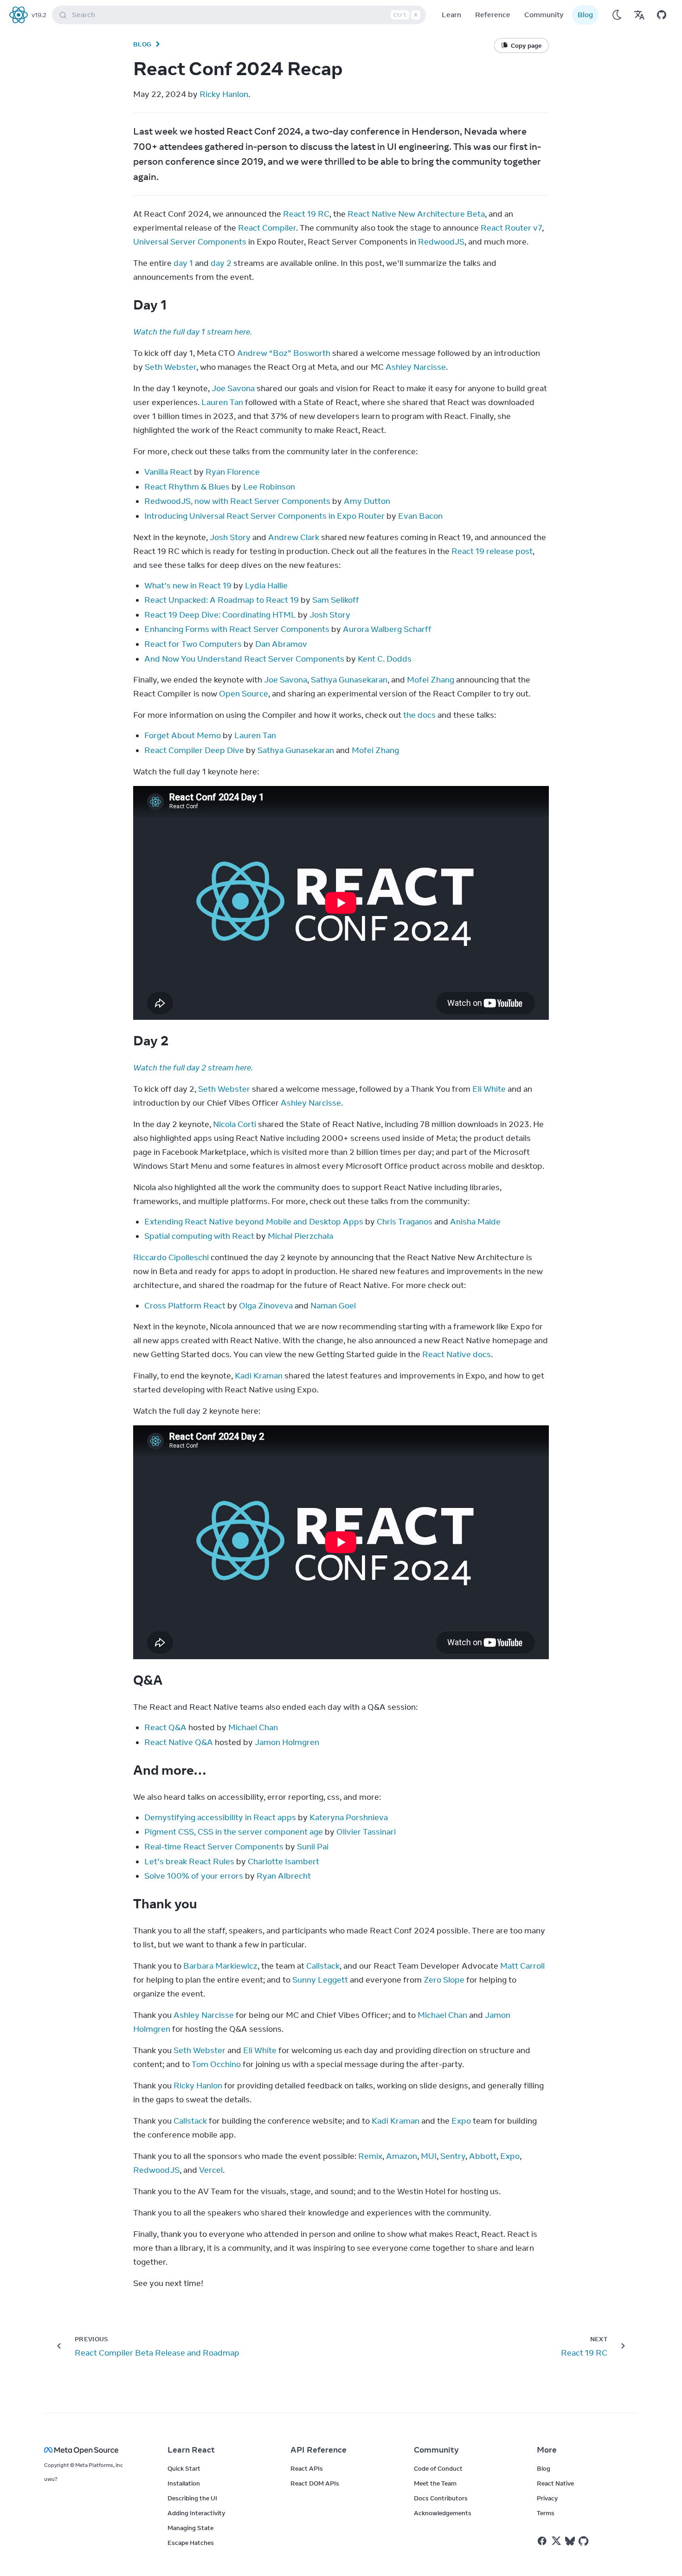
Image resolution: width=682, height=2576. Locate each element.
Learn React (191, 2450)
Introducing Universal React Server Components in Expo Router (264, 516)
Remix (370, 2156)
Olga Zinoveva (266, 1306)
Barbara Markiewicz (220, 1966)
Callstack (323, 1966)
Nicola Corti (235, 1124)
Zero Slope (444, 1980)
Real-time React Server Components (214, 1847)
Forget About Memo (183, 735)
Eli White (489, 1089)
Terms (546, 2513)
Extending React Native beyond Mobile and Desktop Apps (254, 1222)
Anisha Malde (475, 1222)
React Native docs (457, 1354)
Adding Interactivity (196, 2513)
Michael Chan (253, 1727)
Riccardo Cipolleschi (171, 1257)
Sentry (453, 2156)
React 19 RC (306, 214)
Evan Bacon (420, 516)
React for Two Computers (193, 644)
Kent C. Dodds (385, 659)
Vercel (211, 2170)
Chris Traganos (405, 1222)
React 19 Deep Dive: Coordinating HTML (220, 615)
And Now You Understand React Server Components (244, 659)
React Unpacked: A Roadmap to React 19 (222, 600)
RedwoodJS (441, 242)
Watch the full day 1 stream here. (193, 332)
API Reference (318, 2450)
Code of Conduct (438, 2468)
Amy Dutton (367, 501)
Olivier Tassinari (366, 1832)
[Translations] (639, 15)
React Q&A (165, 1727)
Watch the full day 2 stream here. (193, 1068)
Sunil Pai (313, 1847)
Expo (461, 2121)
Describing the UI (192, 2498)
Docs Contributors (441, 2498)
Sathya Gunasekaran (349, 680)
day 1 (183, 263)
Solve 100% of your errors (194, 1876)
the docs (419, 715)
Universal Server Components (190, 242)
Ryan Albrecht (284, 1876)
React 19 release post (492, 551)
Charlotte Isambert (283, 1861)
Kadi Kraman (259, 1376)
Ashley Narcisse (416, 367)
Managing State (190, 2528)
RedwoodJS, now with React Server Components (237, 501)
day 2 (221, 263)
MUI (429, 2156)
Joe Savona (233, 388)
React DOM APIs (315, 2483)
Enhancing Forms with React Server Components (237, 629)
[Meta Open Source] (95, 2450)
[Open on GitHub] (662, 15)
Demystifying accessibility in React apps (220, 1817)
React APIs (307, 2468)
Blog (585, 15)
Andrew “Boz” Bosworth (284, 353)
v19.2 (39, 15)
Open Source (244, 694)
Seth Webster (170, 367)
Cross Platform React (185, 1306)
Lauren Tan (222, 402)
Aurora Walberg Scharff (387, 629)
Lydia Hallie (266, 586)
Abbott (483, 2156)
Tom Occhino (216, 2064)
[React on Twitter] (556, 2541)
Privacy (547, 2498)
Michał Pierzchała (300, 1236)
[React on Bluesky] (570, 2541)
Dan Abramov (281, 644)
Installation (184, 2483)
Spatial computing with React (199, 1236)
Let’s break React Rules (189, 1861)
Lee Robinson (269, 487)
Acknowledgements (443, 2513)
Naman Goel (333, 1306)
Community (544, 15)
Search (245, 15)
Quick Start (184, 2468)
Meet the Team (435, 2483)
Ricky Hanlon (224, 94)
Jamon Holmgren (287, 1742)
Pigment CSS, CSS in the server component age (234, 1832)
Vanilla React (168, 472)
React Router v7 (511, 228)
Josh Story (230, 537)
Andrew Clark (294, 537)
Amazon (402, 2156)
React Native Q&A (179, 1742)
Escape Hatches (191, 2543)
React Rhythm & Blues (187, 487)
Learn (451, 15)
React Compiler (267, 228)
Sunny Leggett (320, 1980)
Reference (493, 15)
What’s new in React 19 (188, 586)
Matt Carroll (522, 1966)
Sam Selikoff (336, 600)
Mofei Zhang (431, 680)
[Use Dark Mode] (617, 15)
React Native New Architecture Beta (416, 214)
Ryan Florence (233, 472)
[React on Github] (585, 2541)
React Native (555, 2483)
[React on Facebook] (542, 2541)
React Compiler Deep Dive (194, 750)
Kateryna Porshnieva (349, 1817)
